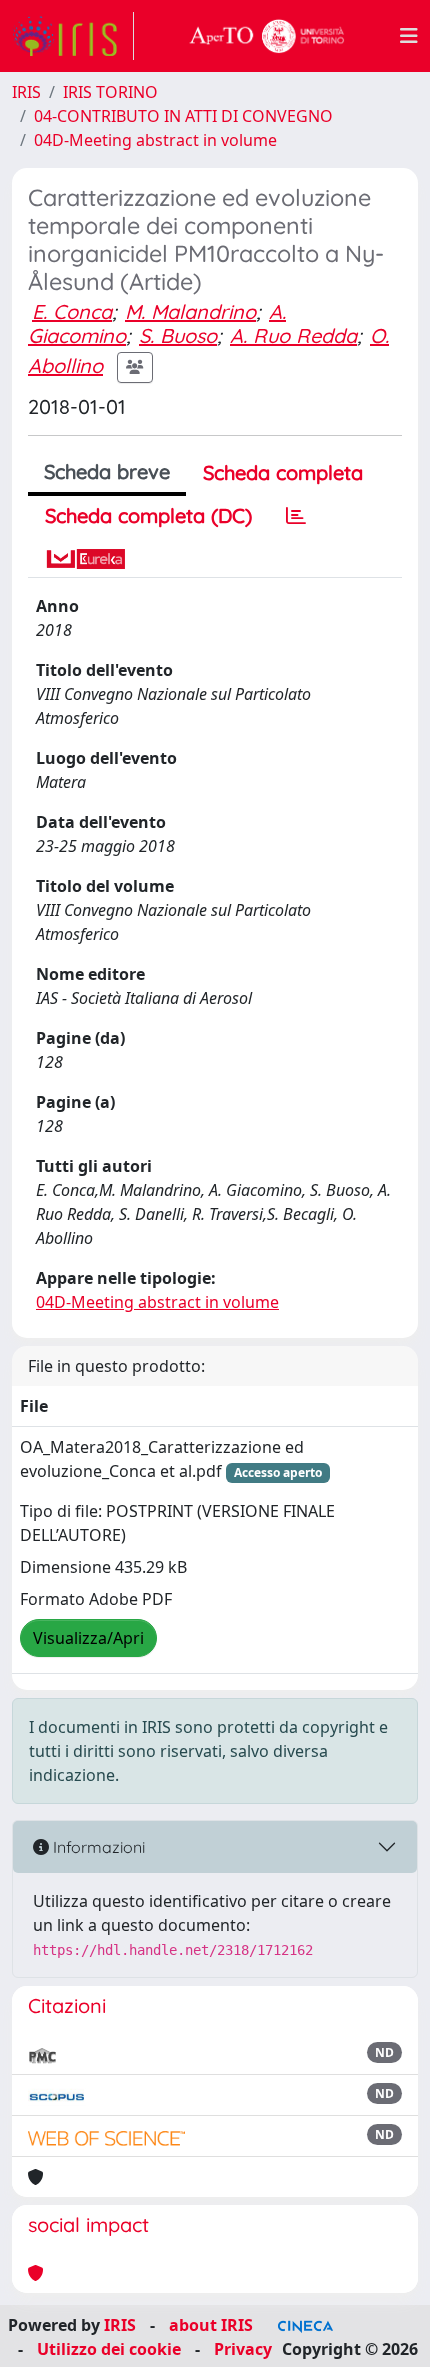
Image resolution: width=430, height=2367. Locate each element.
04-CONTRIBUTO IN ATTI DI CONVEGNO (183, 116)
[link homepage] (73, 36)
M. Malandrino (190, 311)
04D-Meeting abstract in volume (155, 140)
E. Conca (72, 311)
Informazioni (97, 1847)
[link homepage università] (267, 36)
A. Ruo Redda (293, 335)
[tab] (296, 516)
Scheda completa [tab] (283, 472)
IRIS (26, 92)
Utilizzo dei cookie (109, 2349)
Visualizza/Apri (88, 1638)
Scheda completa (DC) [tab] (148, 515)
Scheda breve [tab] (107, 471)
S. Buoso (178, 335)
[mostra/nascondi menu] (409, 36)
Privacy (243, 2349)
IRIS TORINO (110, 92)
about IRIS (211, 2325)
